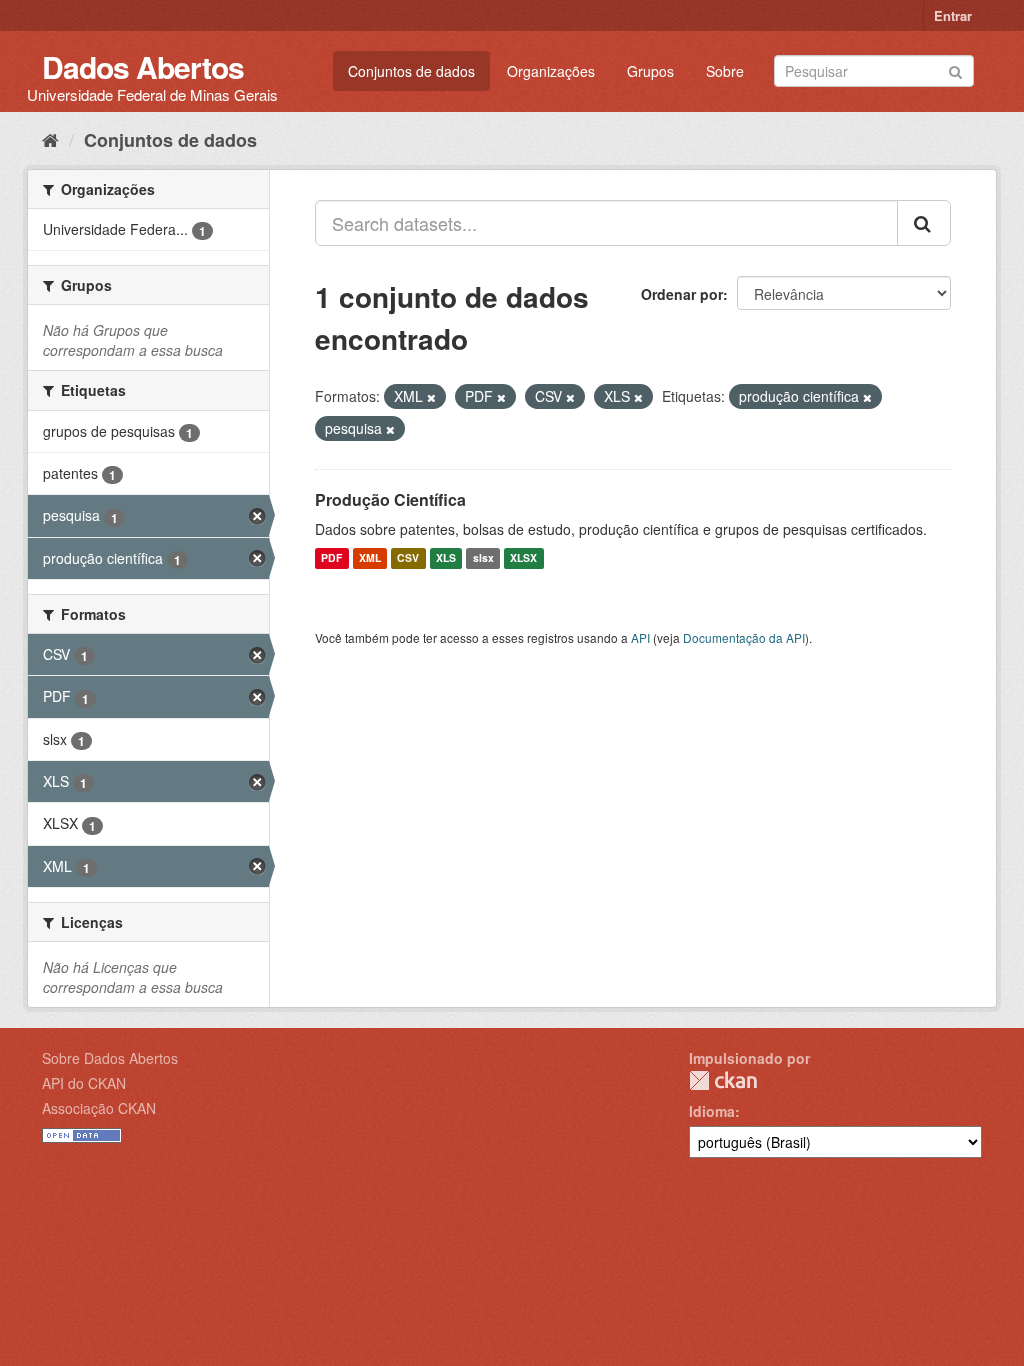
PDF (331, 558)
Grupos (650, 71)
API (640, 637)
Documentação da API (744, 637)
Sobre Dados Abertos (110, 1058)
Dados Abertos (143, 66)
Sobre (725, 71)
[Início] (50, 139)
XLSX (523, 558)
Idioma (712, 1111)
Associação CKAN (99, 1108)
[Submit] (955, 69)
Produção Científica (390, 499)
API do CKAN (84, 1083)
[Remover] (431, 397)
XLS (446, 558)
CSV (408, 558)
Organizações (551, 71)
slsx (483, 558)
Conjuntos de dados (411, 71)
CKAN (723, 1080)
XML (370, 558)
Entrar (953, 15)
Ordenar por (682, 294)
